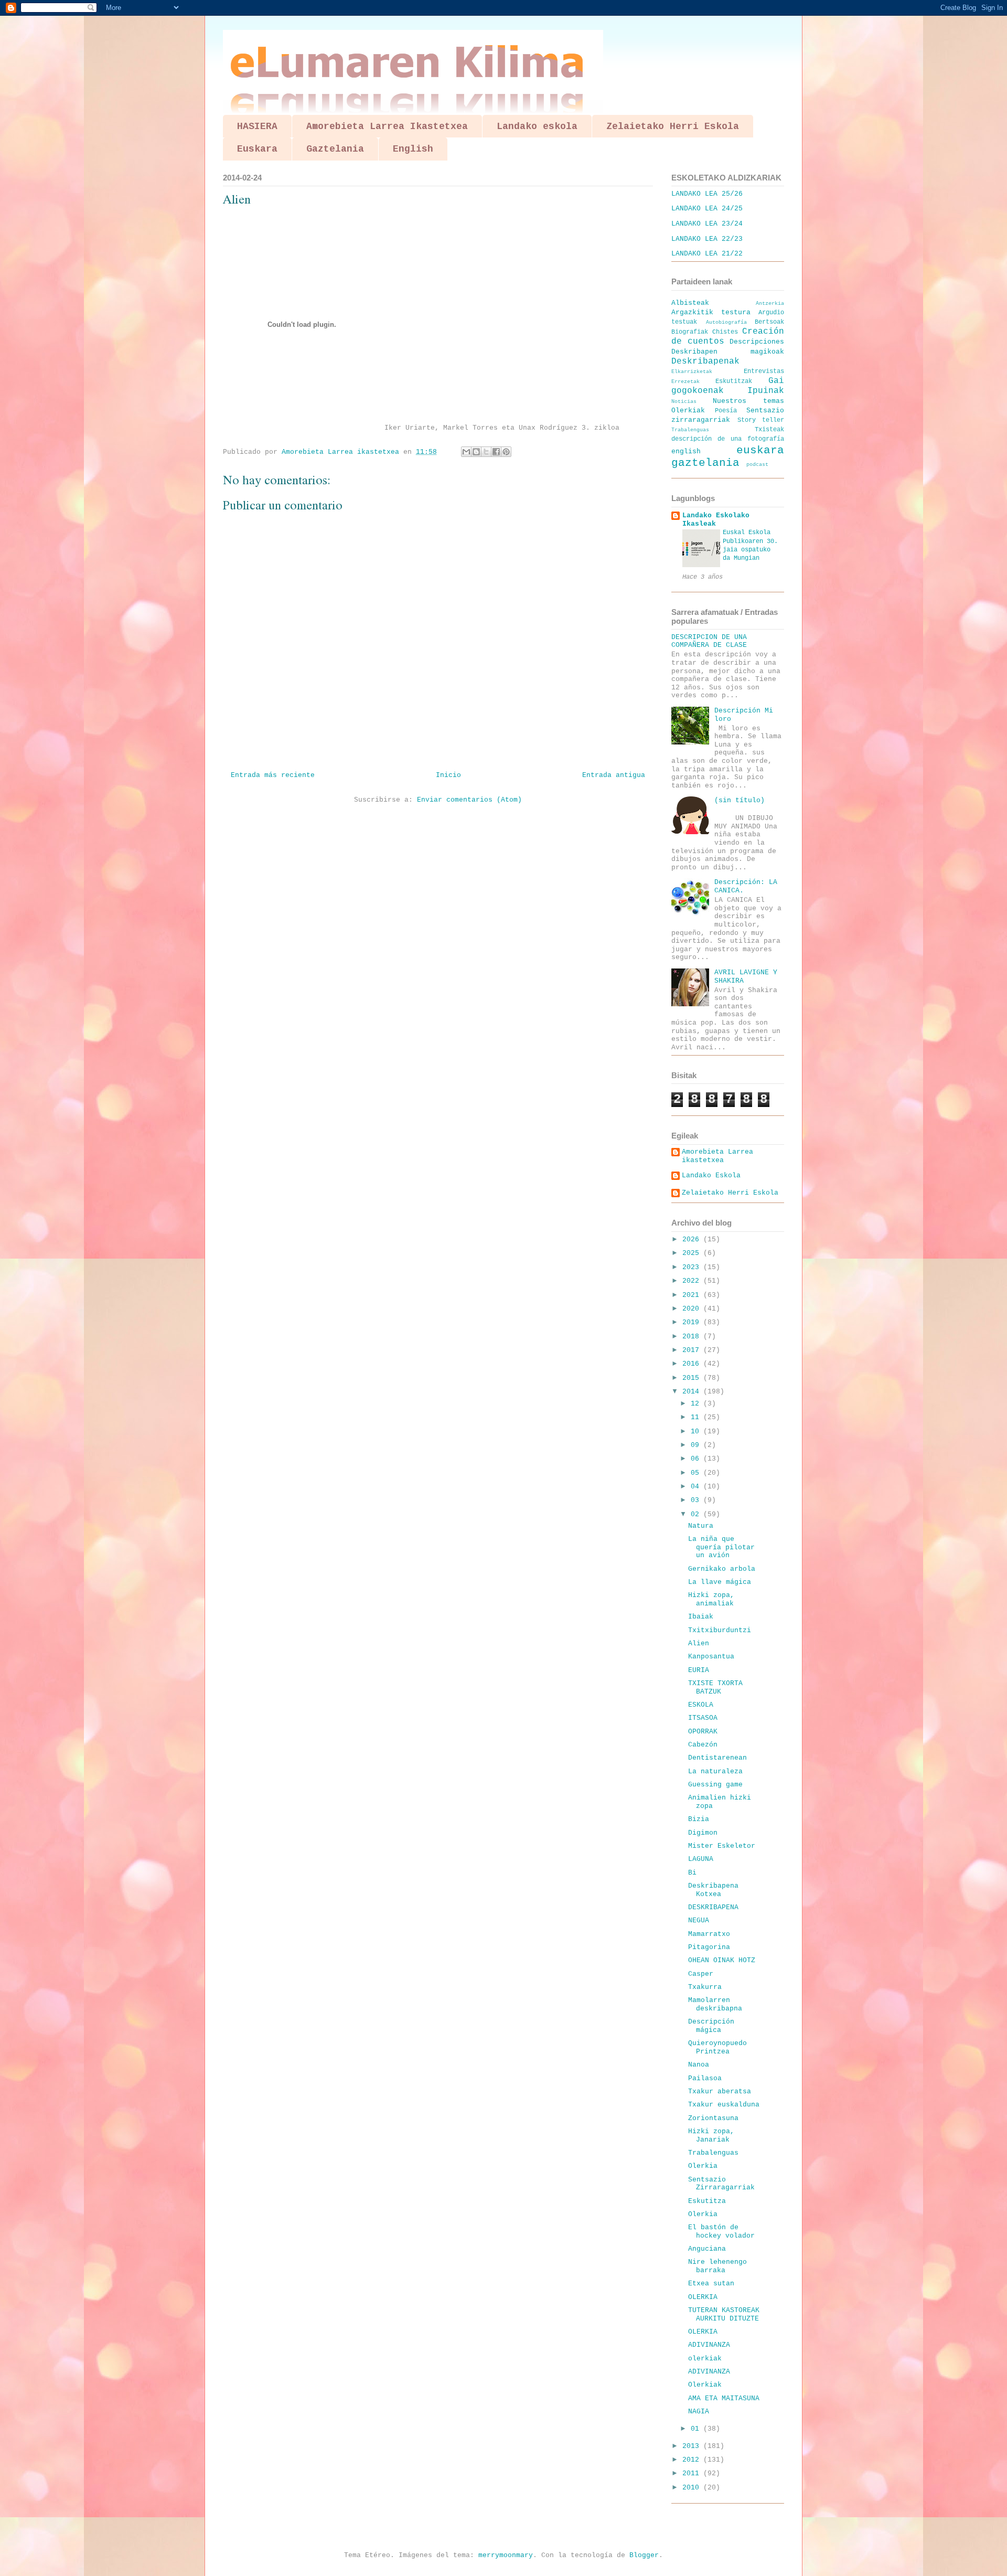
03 (697, 1500)
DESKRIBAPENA (713, 1907)
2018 (693, 1337)
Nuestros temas (749, 401)
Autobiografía (726, 322)
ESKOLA (701, 1705)
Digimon (703, 1833)
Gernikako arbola (722, 1569)
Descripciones (757, 342)
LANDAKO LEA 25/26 (707, 194)
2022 (693, 1281)
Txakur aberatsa (720, 2091)
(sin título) (740, 800)
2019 (693, 1322)
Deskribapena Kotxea (713, 1890)
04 (697, 1487)
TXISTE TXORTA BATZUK (715, 1688)
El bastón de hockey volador (721, 2232)
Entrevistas (764, 371)
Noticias (684, 401)
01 (697, 2429)
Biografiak (690, 332)
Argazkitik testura (711, 312)
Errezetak (685, 381)
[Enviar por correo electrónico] (466, 452)
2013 (693, 2446)
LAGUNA (701, 1859)
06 (697, 1459)
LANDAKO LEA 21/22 (707, 254)
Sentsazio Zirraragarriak (721, 2184)
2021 (693, 1295)
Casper (701, 1974)
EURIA (699, 1670)
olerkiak (705, 2359)
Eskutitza (707, 2201)
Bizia (699, 1819)
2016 (693, 1364)
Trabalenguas (690, 430)
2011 (693, 2473)
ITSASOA (703, 1718)
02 (697, 1514)
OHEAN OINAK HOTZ (722, 1960)
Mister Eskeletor (722, 1846)
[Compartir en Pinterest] (506, 452)
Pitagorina (709, 1947)
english (686, 451)
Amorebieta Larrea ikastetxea (717, 1156)
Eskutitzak (734, 381)
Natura (701, 1526)
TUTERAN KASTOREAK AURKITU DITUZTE (724, 2314)
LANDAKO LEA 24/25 (707, 209)
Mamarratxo (709, 1934)
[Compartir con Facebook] (496, 452)
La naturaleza (715, 1771)
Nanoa (699, 2065)
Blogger (644, 2555)
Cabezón (703, 1745)
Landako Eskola (711, 1175)
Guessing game (715, 1785)
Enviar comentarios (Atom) (469, 800)
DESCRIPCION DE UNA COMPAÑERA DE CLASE (709, 641)
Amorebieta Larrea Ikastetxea (387, 126)
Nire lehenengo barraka (717, 2266)
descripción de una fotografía (728, 439)
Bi (692, 1873)
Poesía (726, 411)
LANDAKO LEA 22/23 (707, 239)
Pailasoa (705, 2078)
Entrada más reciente (273, 775)
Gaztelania (335, 149)
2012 (693, 2460)
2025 (693, 1253)
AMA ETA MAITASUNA (724, 2398)
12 (697, 1404)
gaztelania (705, 463)
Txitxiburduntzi (720, 1630)
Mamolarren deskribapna (715, 2004)
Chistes (725, 332)
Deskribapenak (705, 361)
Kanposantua (711, 1657)
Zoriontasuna (713, 2118)
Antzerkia (770, 303)
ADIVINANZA (709, 2345)
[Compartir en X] (486, 452)
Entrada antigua (614, 775)
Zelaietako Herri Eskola (673, 126)
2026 (693, 1239)
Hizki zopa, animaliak (711, 1599)
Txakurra (705, 1987)
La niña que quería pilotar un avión (721, 1547)
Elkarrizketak (692, 371)
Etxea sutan (711, 2284)
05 (697, 1473)
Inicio (448, 775)
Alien (699, 1643)
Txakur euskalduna (724, 2105)
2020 (693, 1309)
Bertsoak (769, 322)
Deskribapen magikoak (728, 352)
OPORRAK (703, 1732)
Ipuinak (766, 391)
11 (697, 1417)
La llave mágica (720, 1582)
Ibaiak (701, 1617)
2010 (693, 2488)
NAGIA (699, 2412)
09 (697, 1445)
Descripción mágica (711, 2026)
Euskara (257, 149)
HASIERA (257, 126)
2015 (693, 1378)
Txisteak (769, 430)
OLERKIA (703, 2297)
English (413, 149)
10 (697, 1431)
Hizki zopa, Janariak (711, 2136)
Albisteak (690, 303)
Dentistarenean (717, 1758)
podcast (757, 464)
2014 (693, 1392)
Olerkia (703, 2166)
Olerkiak (688, 411)
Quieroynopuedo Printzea (717, 2047)
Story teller (761, 420)
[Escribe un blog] (476, 452)
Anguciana (707, 2249)
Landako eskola (537, 126)
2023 (693, 1267)
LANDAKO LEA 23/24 (707, 224)
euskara (760, 450)
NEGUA (699, 1920)
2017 (693, 1350)
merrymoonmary (506, 2555)
